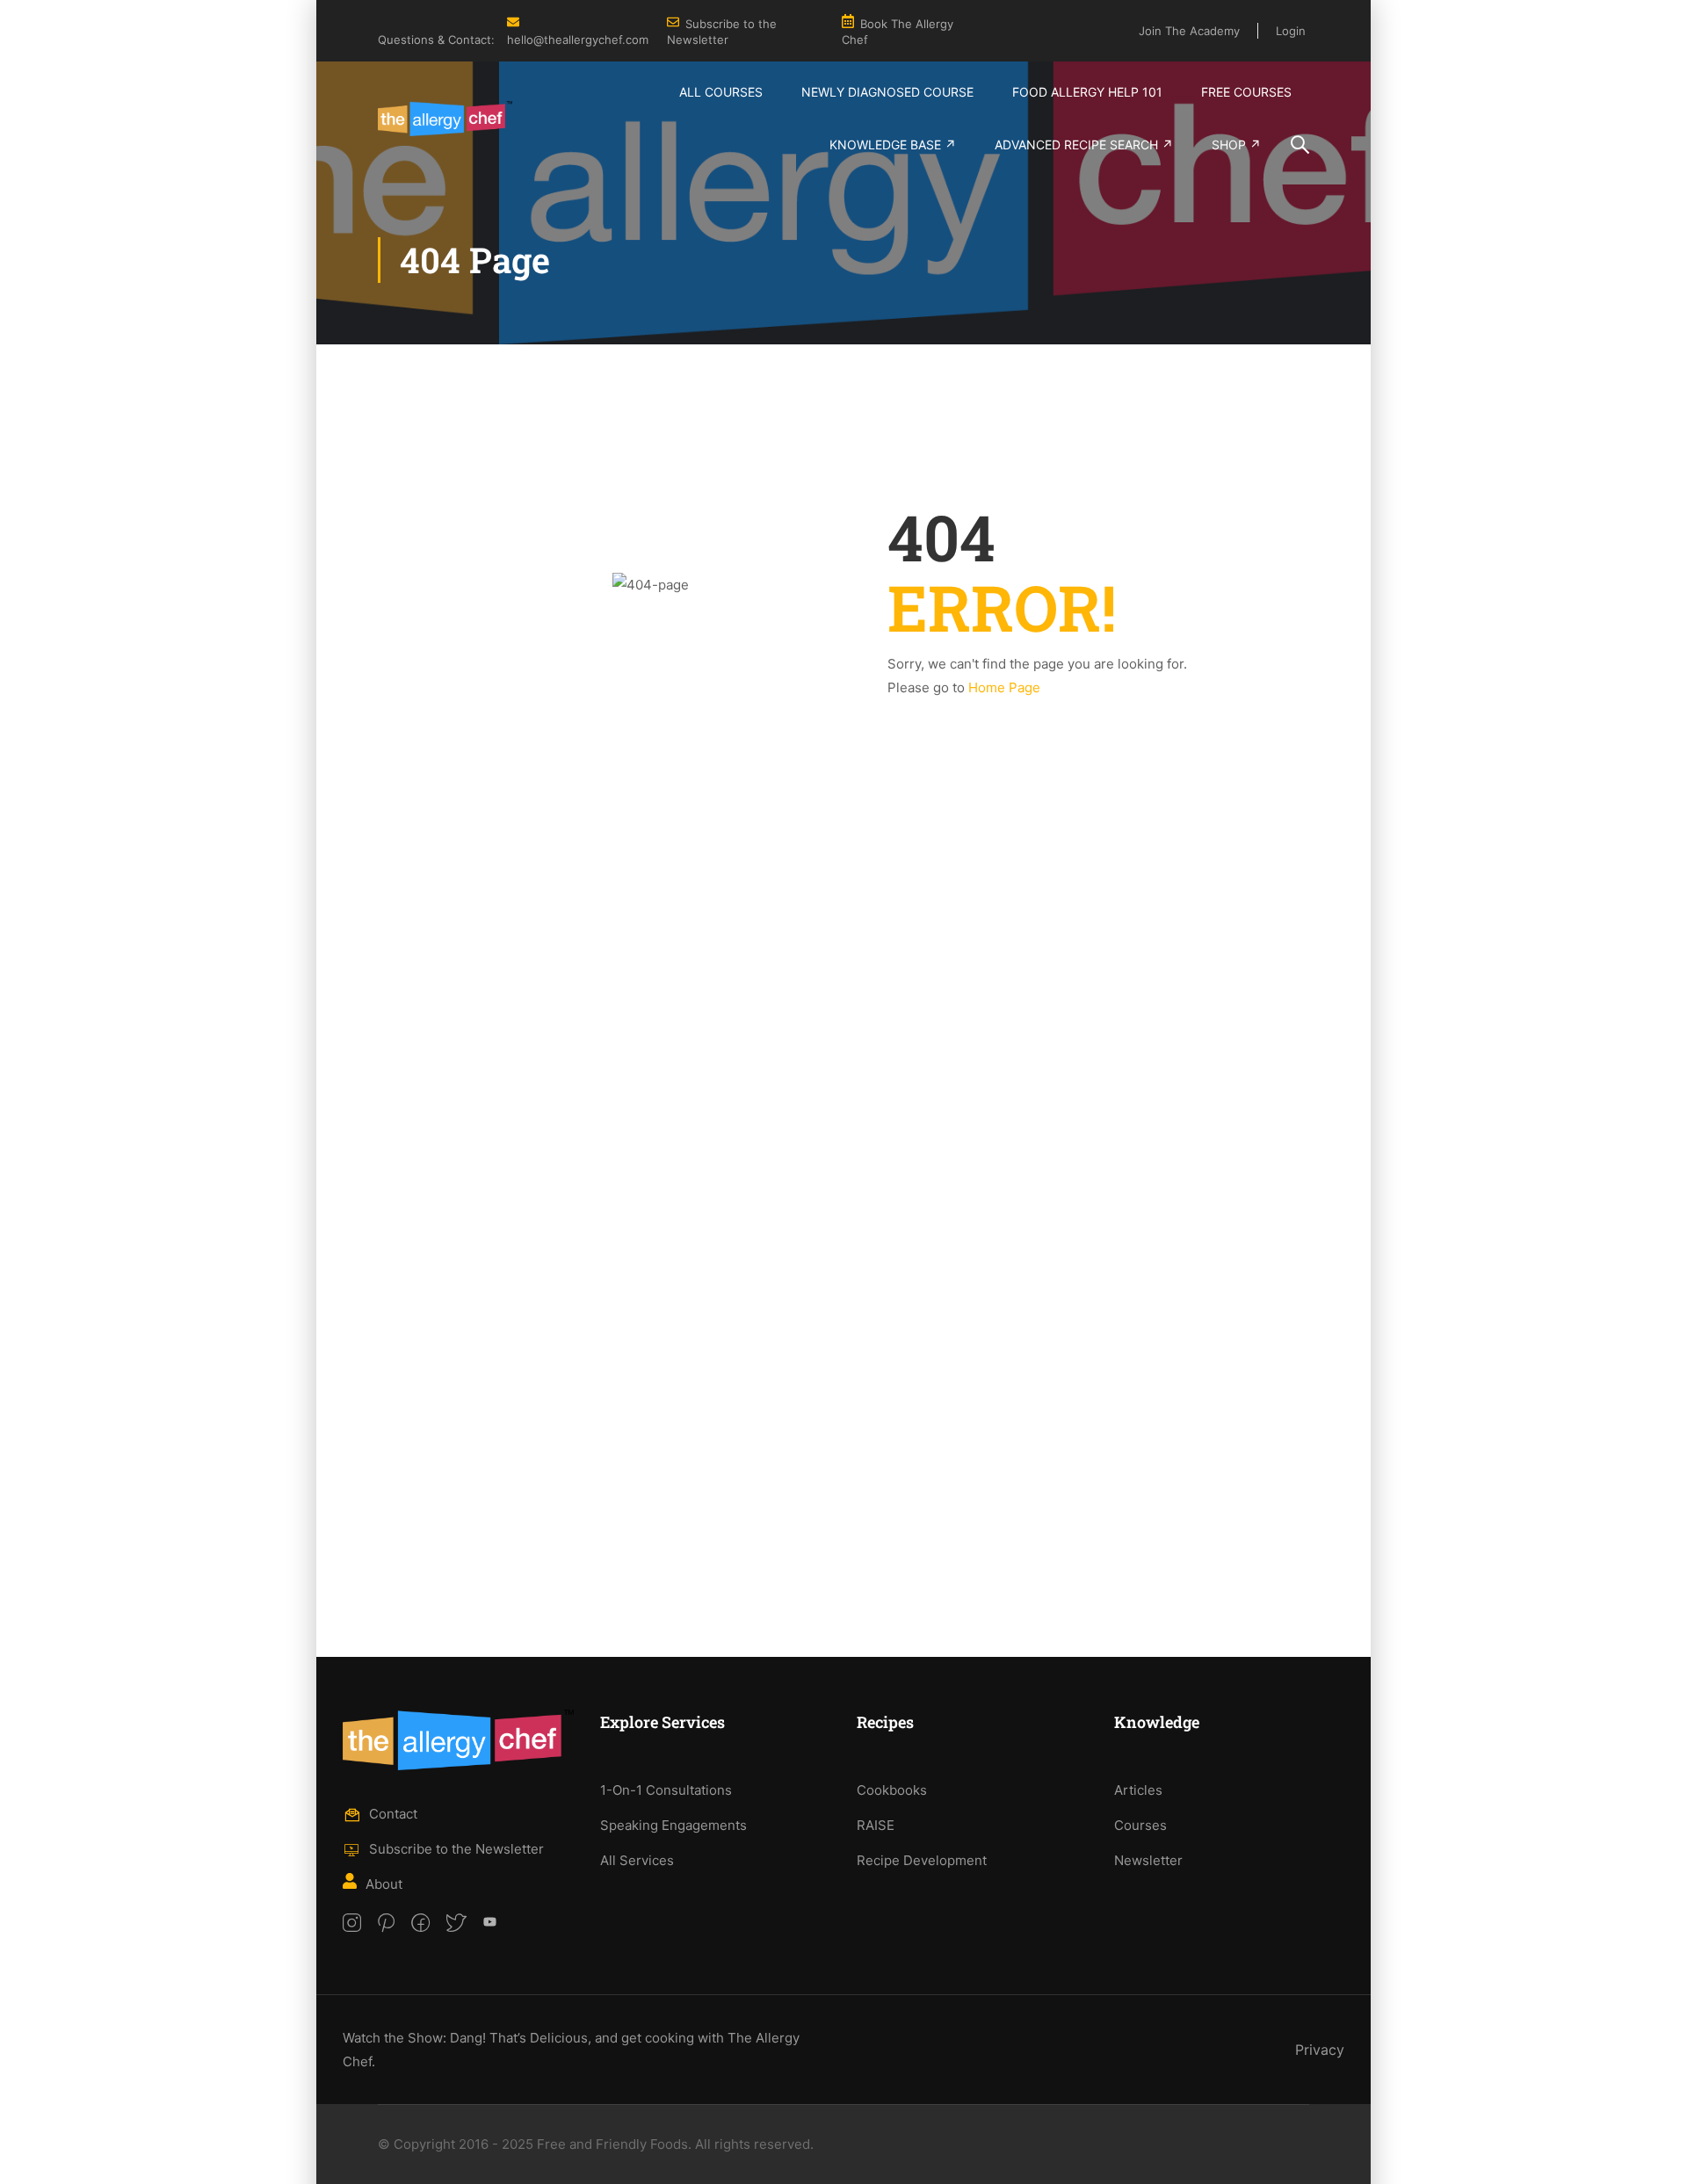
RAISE (876, 1825)
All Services (637, 1860)
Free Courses (1246, 92)
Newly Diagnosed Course (887, 92)
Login (1291, 31)
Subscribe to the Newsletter (456, 1849)
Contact (393, 1814)
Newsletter (1148, 1860)
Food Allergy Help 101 (1087, 92)
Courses (1140, 1825)
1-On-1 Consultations (666, 1790)
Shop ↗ (1236, 145)
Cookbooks (892, 1790)
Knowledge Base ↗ (893, 145)
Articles (1138, 1790)
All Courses (721, 92)
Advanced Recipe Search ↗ (1084, 145)
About (384, 1884)
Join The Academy (1189, 31)
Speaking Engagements (673, 1825)
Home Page (1004, 687)
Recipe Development (922, 1860)
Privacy (1320, 2050)
